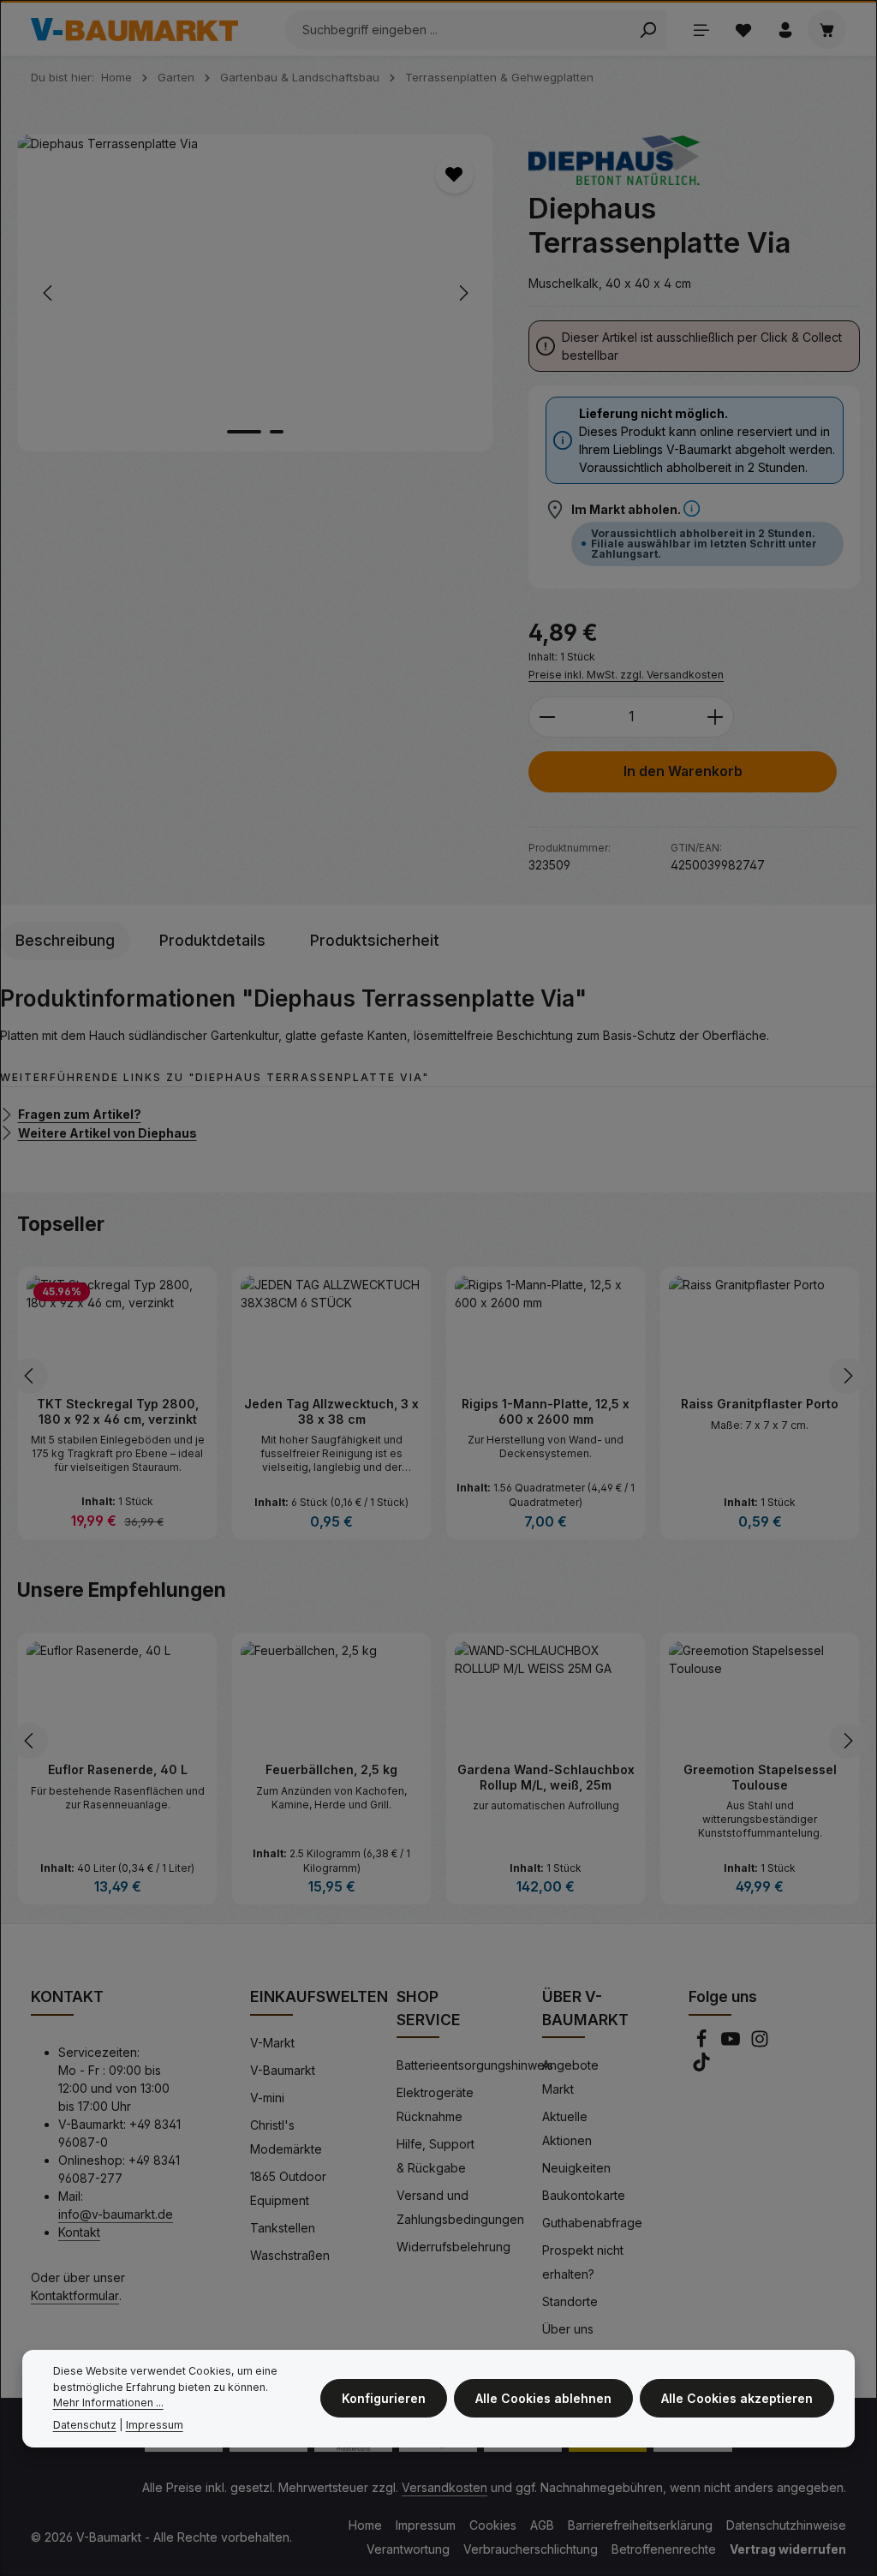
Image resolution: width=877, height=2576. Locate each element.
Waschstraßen (290, 2255)
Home (365, 2525)
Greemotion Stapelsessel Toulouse (760, 1777)
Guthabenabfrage (592, 2223)
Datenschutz (85, 2425)
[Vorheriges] (49, 293)
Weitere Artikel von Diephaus (107, 1132)
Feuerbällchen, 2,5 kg (331, 1769)
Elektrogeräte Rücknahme (435, 2104)
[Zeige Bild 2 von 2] (277, 432)
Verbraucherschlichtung (531, 2549)
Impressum (426, 2525)
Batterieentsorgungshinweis (475, 2065)
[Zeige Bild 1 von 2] (244, 432)
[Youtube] (732, 2044)
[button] (692, 509)
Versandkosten (444, 2487)
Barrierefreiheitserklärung (640, 2525)
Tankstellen (283, 2228)
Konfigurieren (384, 2398)
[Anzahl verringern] (547, 717)
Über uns (568, 2329)
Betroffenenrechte (664, 2549)
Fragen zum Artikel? (80, 1114)
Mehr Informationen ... (108, 2403)
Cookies (493, 2525)
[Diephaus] (614, 160)
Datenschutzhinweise (786, 2525)
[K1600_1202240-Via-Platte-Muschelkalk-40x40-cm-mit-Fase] (255, 293)
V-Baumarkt (283, 2070)
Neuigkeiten (576, 2168)
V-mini (267, 2098)
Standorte (570, 2301)
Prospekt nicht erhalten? (583, 2262)
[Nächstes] (462, 293)
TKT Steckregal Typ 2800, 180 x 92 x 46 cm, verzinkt (118, 1411)
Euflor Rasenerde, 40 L (118, 1769)
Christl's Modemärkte (286, 2137)
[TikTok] (701, 2067)
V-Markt (272, 2043)
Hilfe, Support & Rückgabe (436, 2156)
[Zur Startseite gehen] (134, 30)
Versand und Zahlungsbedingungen (460, 2207)
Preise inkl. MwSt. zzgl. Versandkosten (626, 675)
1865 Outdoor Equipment (288, 2188)
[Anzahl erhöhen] (716, 717)
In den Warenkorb (683, 771)
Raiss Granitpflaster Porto (760, 1404)
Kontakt (79, 2232)
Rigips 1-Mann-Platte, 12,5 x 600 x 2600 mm (546, 1411)
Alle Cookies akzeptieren (737, 2398)
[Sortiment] (701, 30)
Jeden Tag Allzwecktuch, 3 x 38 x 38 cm (331, 1411)
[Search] (648, 30)
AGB (542, 2525)
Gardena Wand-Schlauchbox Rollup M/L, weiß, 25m (546, 1777)
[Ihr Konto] (785, 30)
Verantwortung (408, 2549)
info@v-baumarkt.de (116, 2214)
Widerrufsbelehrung (453, 2247)
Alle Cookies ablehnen (543, 2398)
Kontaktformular (75, 2295)
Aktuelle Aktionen (567, 2128)
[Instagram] (760, 2044)
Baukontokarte (584, 2195)
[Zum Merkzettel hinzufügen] (454, 174)
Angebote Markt (570, 2077)
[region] (256, 293)
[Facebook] (703, 2044)
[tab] (65, 941)
